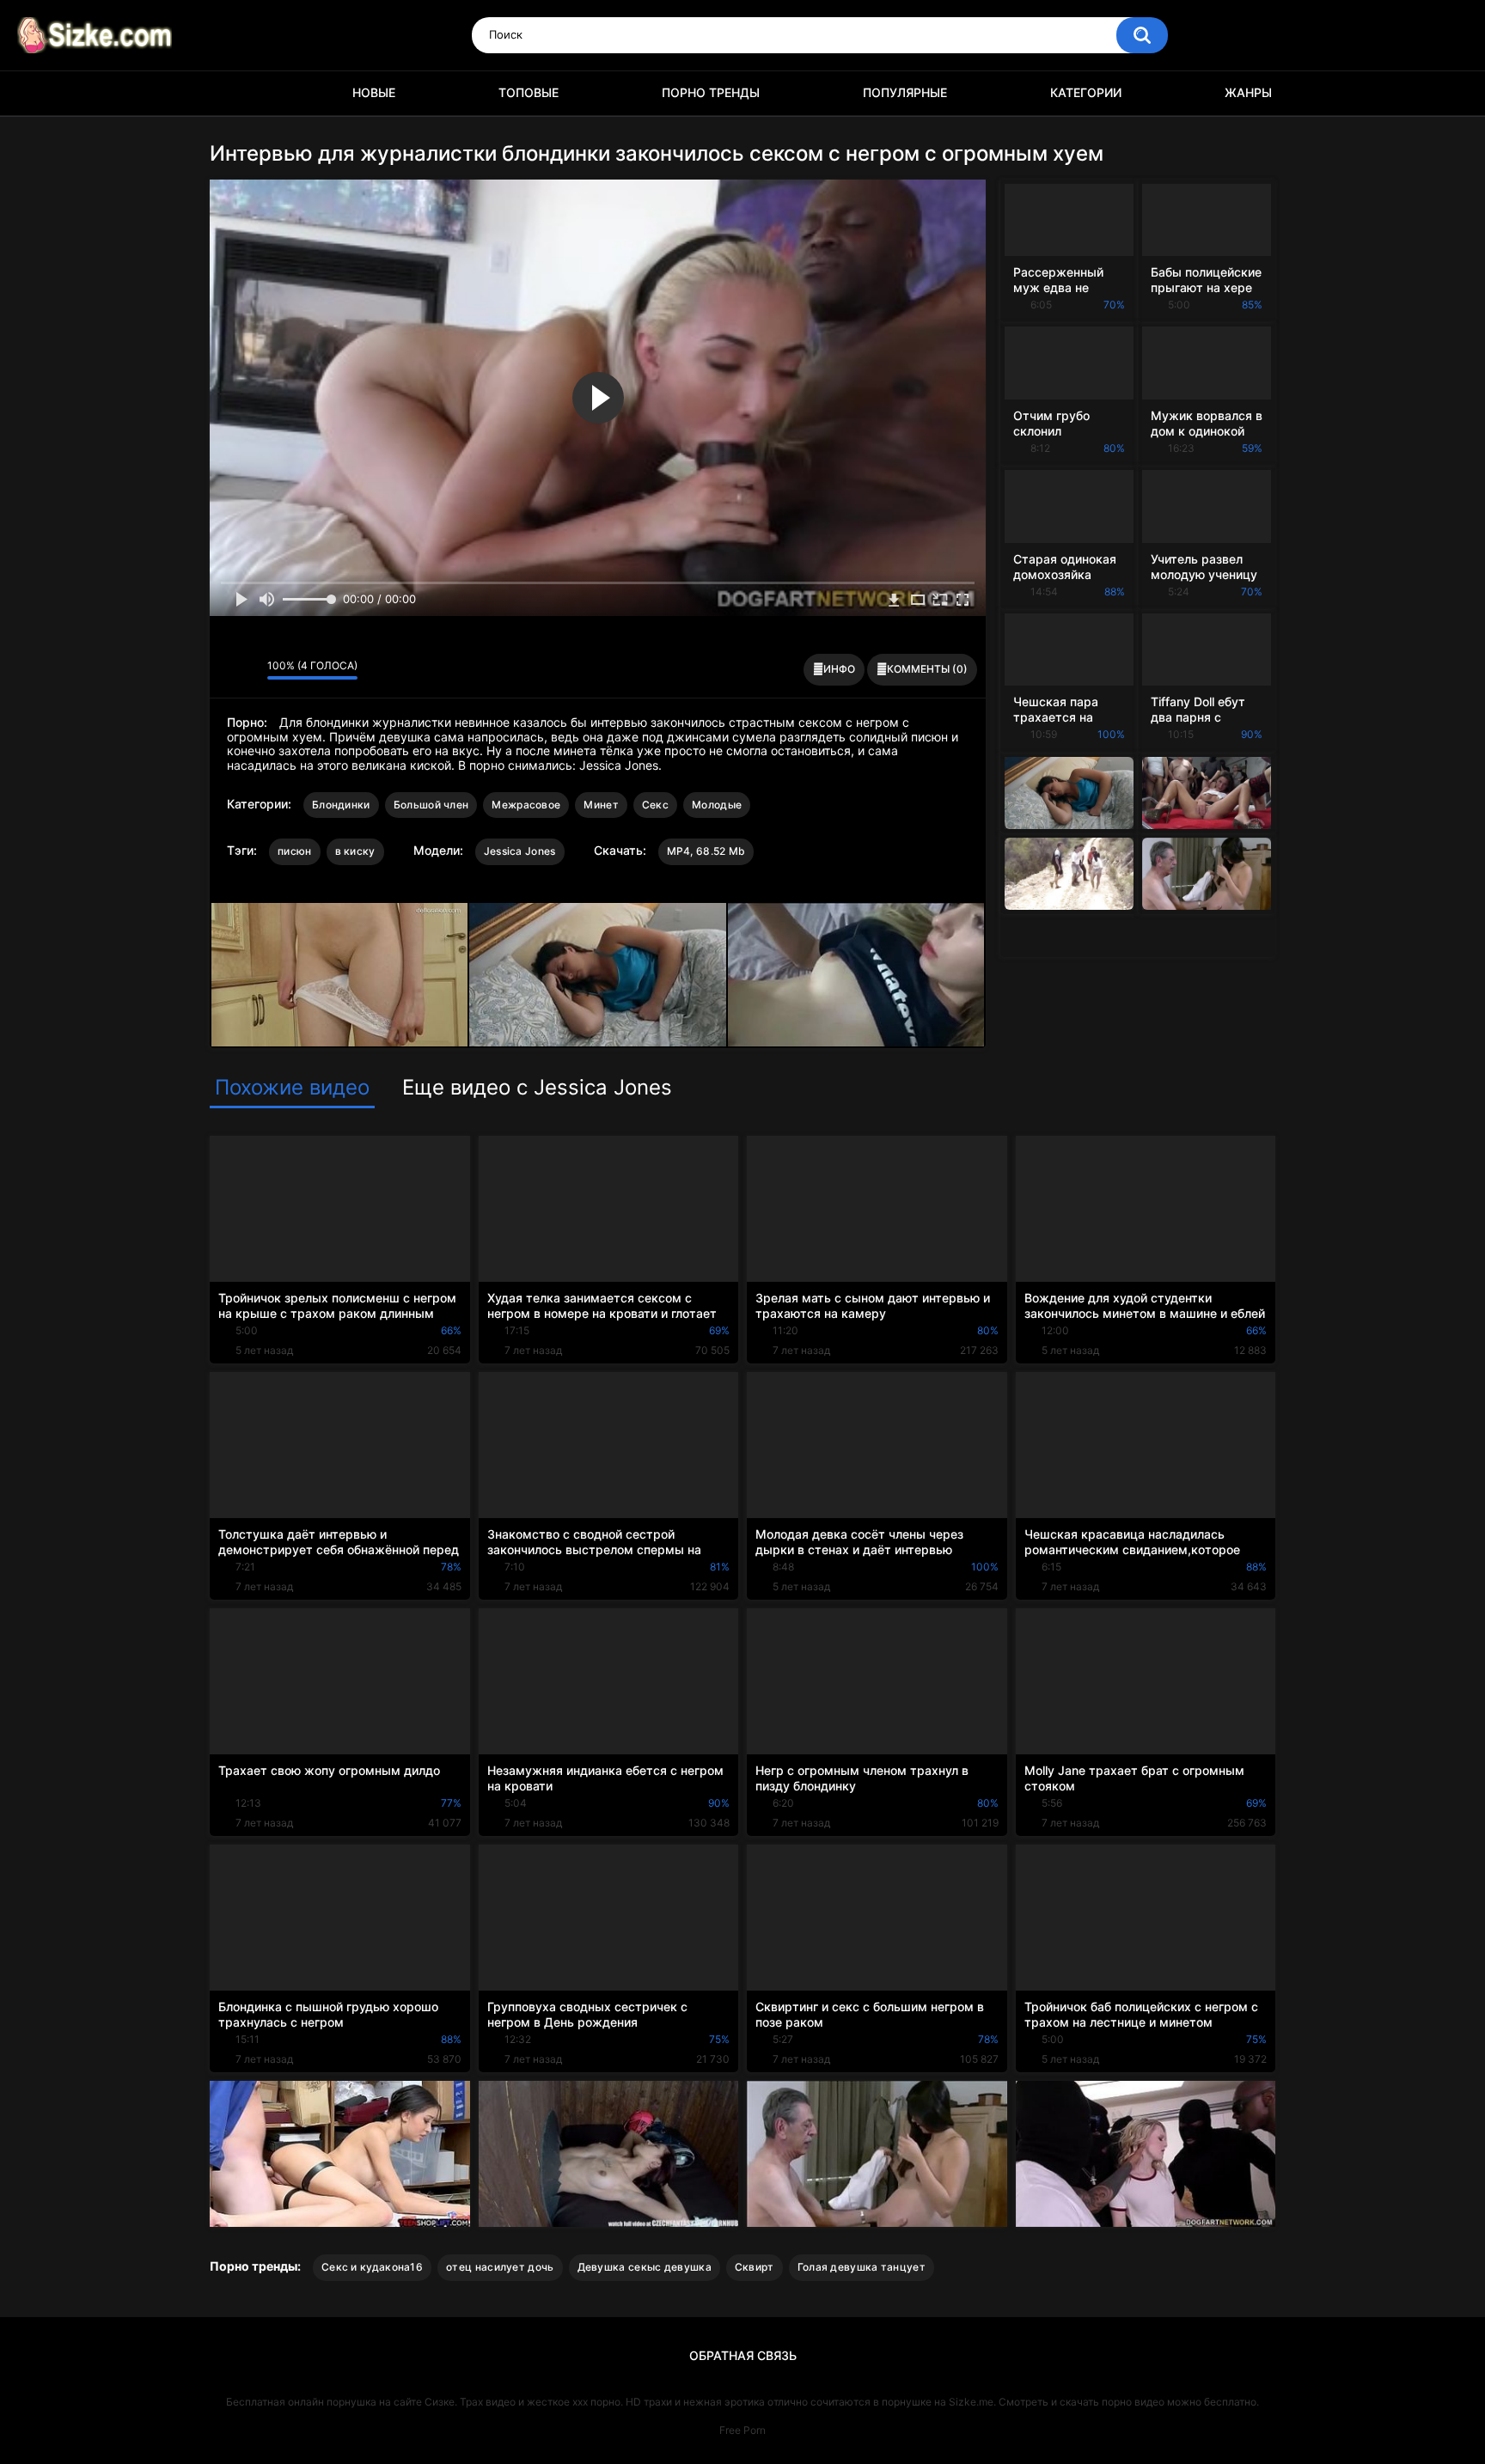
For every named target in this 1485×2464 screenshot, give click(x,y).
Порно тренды (711, 92)
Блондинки (341, 805)
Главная (231, 93)
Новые (374, 92)
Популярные (905, 92)
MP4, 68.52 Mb (706, 851)
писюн (295, 851)
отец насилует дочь (500, 2267)
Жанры (1248, 92)
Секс (655, 805)
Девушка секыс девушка (645, 2267)
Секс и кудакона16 (372, 2267)
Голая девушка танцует (862, 2267)
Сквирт (755, 2267)
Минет (601, 805)
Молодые (717, 805)
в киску (355, 851)
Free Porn (742, 2430)
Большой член (431, 805)
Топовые (529, 92)
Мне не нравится (250, 670)
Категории (1086, 92)
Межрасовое (526, 805)
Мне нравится (227, 670)
